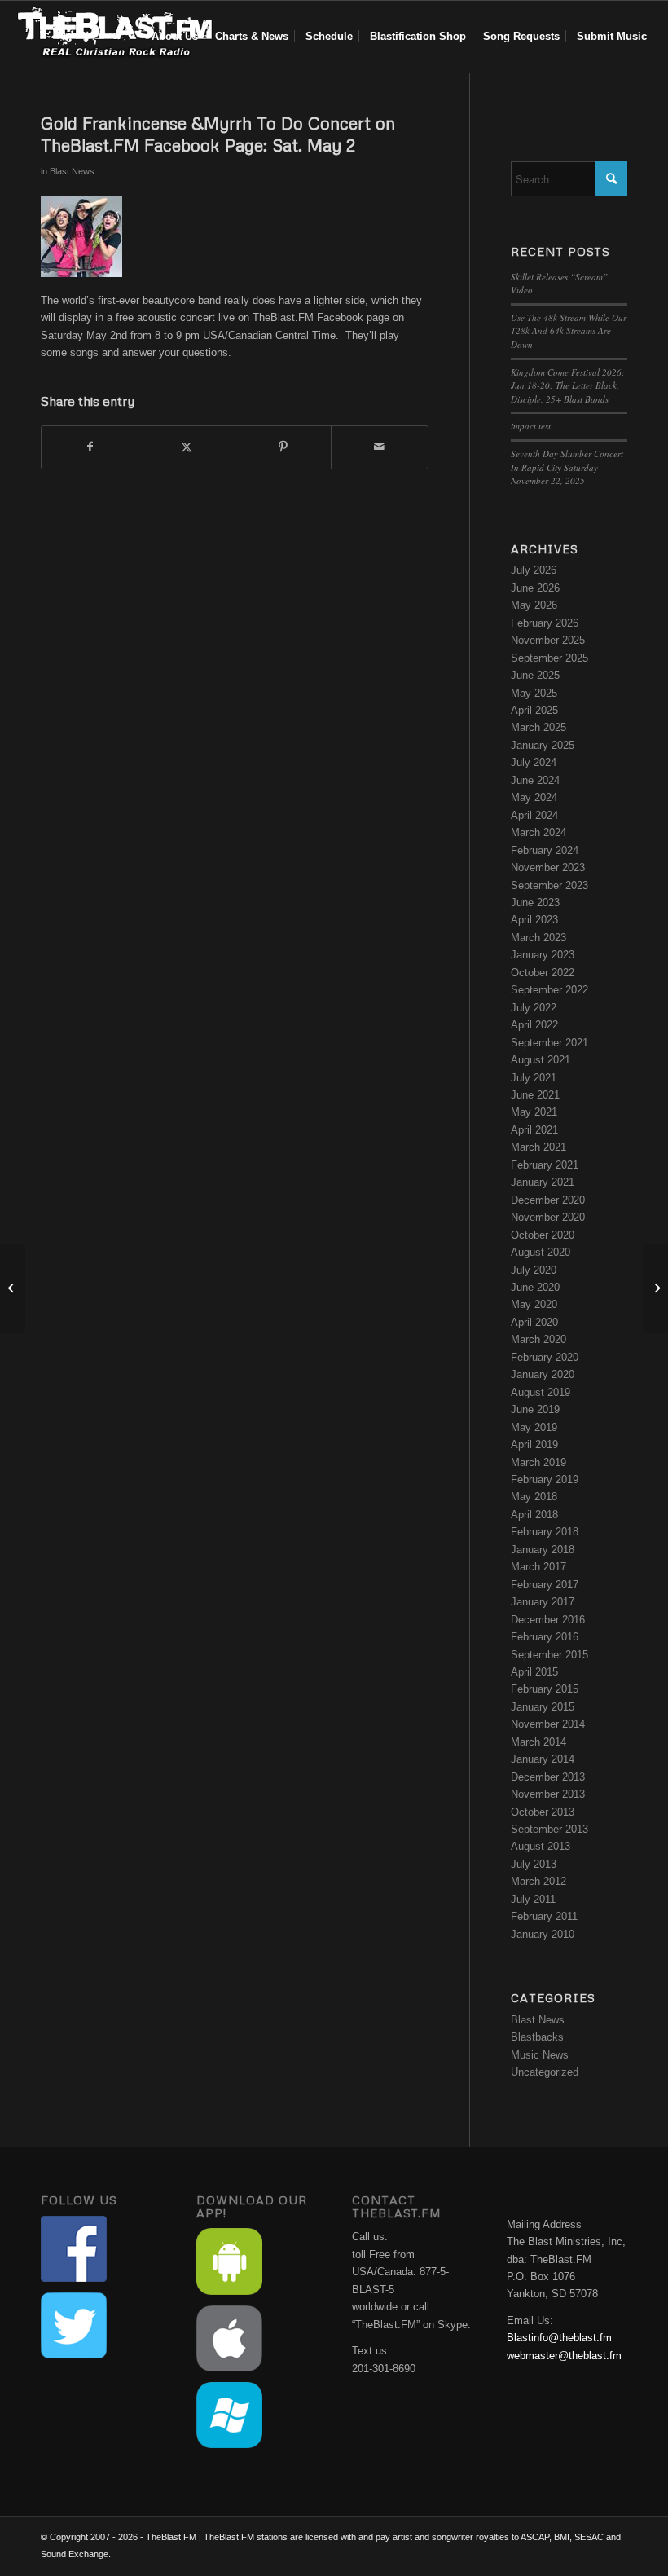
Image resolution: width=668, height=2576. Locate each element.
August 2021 (541, 1060)
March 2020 (538, 1339)
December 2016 (548, 1620)
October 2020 (543, 1235)
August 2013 (541, 1846)
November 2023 (548, 867)
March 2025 (538, 727)
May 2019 (534, 1427)
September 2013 (549, 1829)
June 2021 (535, 1095)
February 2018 (545, 1532)
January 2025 (543, 745)
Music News (540, 2055)
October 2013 (543, 1812)
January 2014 (543, 1759)
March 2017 (538, 1567)
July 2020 (534, 1270)
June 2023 (535, 903)
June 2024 (535, 780)
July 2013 (534, 1864)
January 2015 (543, 1707)
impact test (531, 426)
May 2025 (534, 693)
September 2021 (549, 1043)
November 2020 (548, 1217)
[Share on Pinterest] (283, 447)
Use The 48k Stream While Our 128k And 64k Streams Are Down (569, 331)
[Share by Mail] (379, 447)
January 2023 (543, 955)
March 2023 (538, 938)
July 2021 (534, 1078)
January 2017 (543, 1602)
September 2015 (549, 1655)
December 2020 (548, 1200)
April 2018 (534, 1515)
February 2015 (545, 1689)
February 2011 (544, 1916)
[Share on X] (186, 447)
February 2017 (545, 1585)
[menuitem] (175, 37)
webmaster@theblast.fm (564, 2356)
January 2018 (543, 1550)
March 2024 (538, 832)
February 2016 (545, 1637)
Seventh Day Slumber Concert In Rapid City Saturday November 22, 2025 (567, 467)
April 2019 (534, 1444)
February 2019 (545, 1480)
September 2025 (549, 658)
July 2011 (533, 1899)
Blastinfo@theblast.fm (559, 2338)
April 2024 (534, 815)
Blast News (72, 171)
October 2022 (543, 973)
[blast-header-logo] (114, 37)
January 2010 (543, 1934)
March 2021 (538, 1147)
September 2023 (549, 885)
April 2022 (534, 1025)
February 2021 (545, 1165)
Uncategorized (545, 2072)
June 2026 (535, 588)
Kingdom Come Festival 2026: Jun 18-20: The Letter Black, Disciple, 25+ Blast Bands (568, 385)
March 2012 (538, 1881)
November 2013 (548, 1794)
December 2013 (548, 1777)
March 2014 (538, 1742)
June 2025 (535, 675)
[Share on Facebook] (90, 447)
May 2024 (534, 797)
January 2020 (543, 1374)
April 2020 (534, 1322)
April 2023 (534, 920)
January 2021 (543, 1182)
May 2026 (534, 605)
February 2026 (545, 623)
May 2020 (534, 1304)
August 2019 (541, 1392)
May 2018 (534, 1497)
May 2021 (534, 1112)
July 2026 (534, 570)
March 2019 (538, 1462)
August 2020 (541, 1252)
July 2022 (534, 1008)
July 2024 (534, 762)
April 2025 (534, 710)
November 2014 (548, 1724)
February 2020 (545, 1357)
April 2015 (534, 1672)
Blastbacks (537, 2037)
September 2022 (549, 990)
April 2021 (534, 1130)
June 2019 (535, 1409)
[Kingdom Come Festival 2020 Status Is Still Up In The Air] (13, 1288)
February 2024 (545, 850)
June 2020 (535, 1287)
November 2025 (548, 640)
